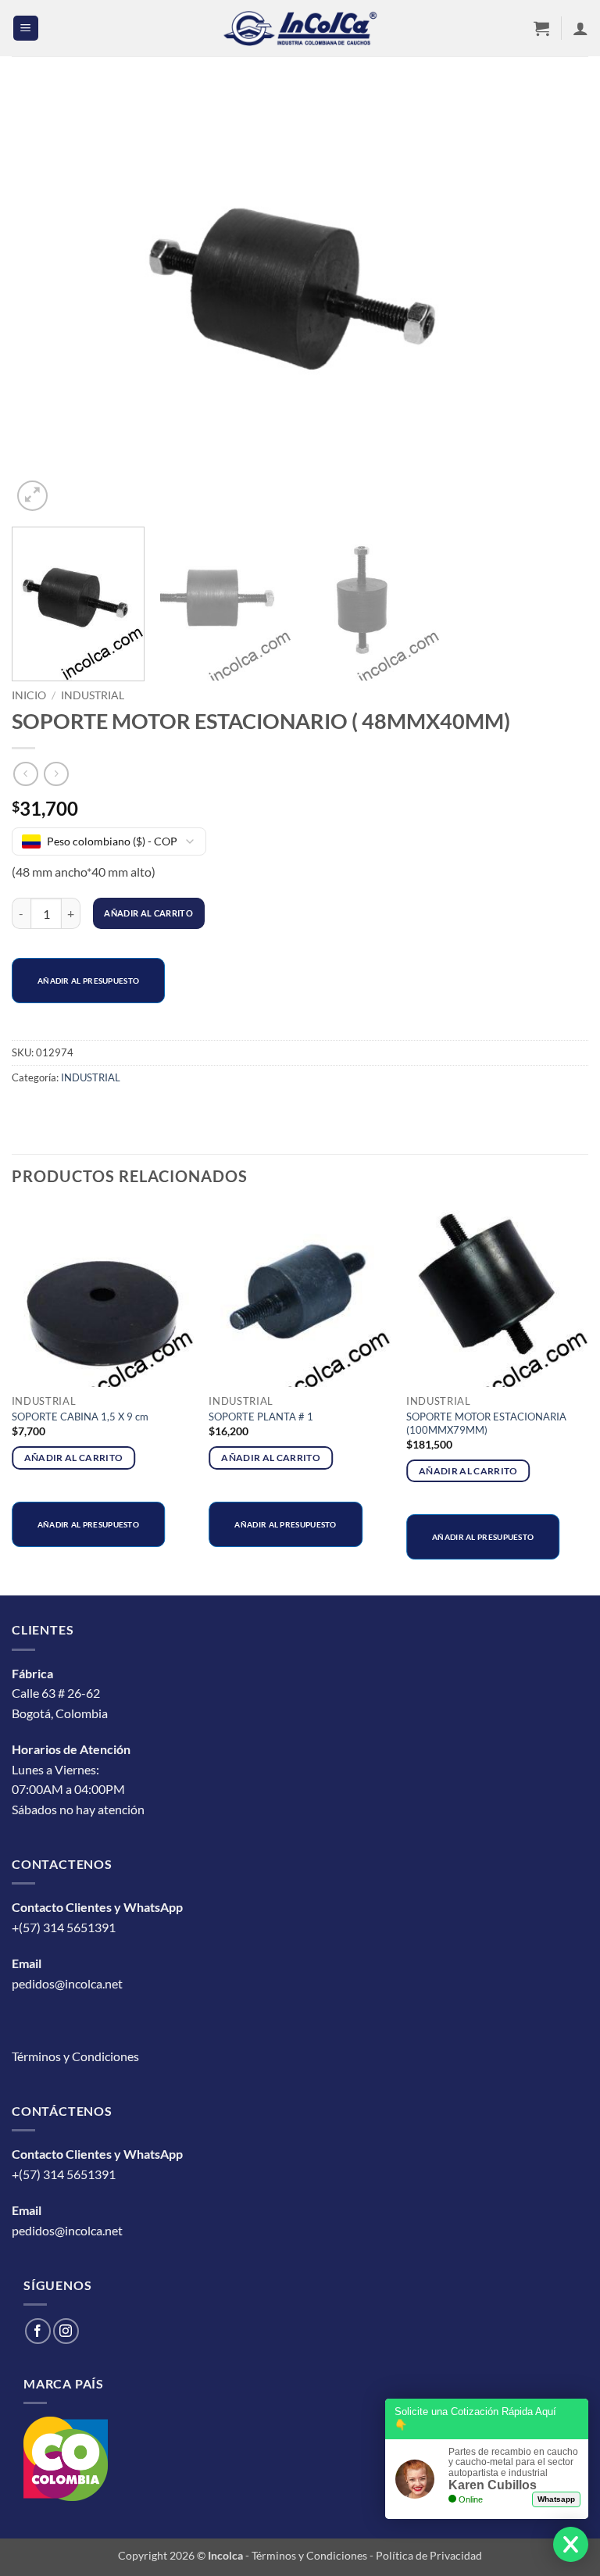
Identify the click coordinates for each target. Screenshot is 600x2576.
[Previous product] (56, 774)
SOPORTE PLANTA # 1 (261, 1417)
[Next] (557, 301)
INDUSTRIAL (93, 695)
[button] (26, 29)
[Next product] (25, 774)
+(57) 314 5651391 (64, 1927)
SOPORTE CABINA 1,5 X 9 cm (80, 1417)
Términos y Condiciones (75, 2056)
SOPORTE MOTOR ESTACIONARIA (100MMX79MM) (486, 1423)
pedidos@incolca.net (67, 1983)
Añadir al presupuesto (88, 981)
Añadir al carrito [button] (74, 1458)
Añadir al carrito (148, 913)
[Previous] (43, 301)
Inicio (29, 695)
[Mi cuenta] (580, 28)
